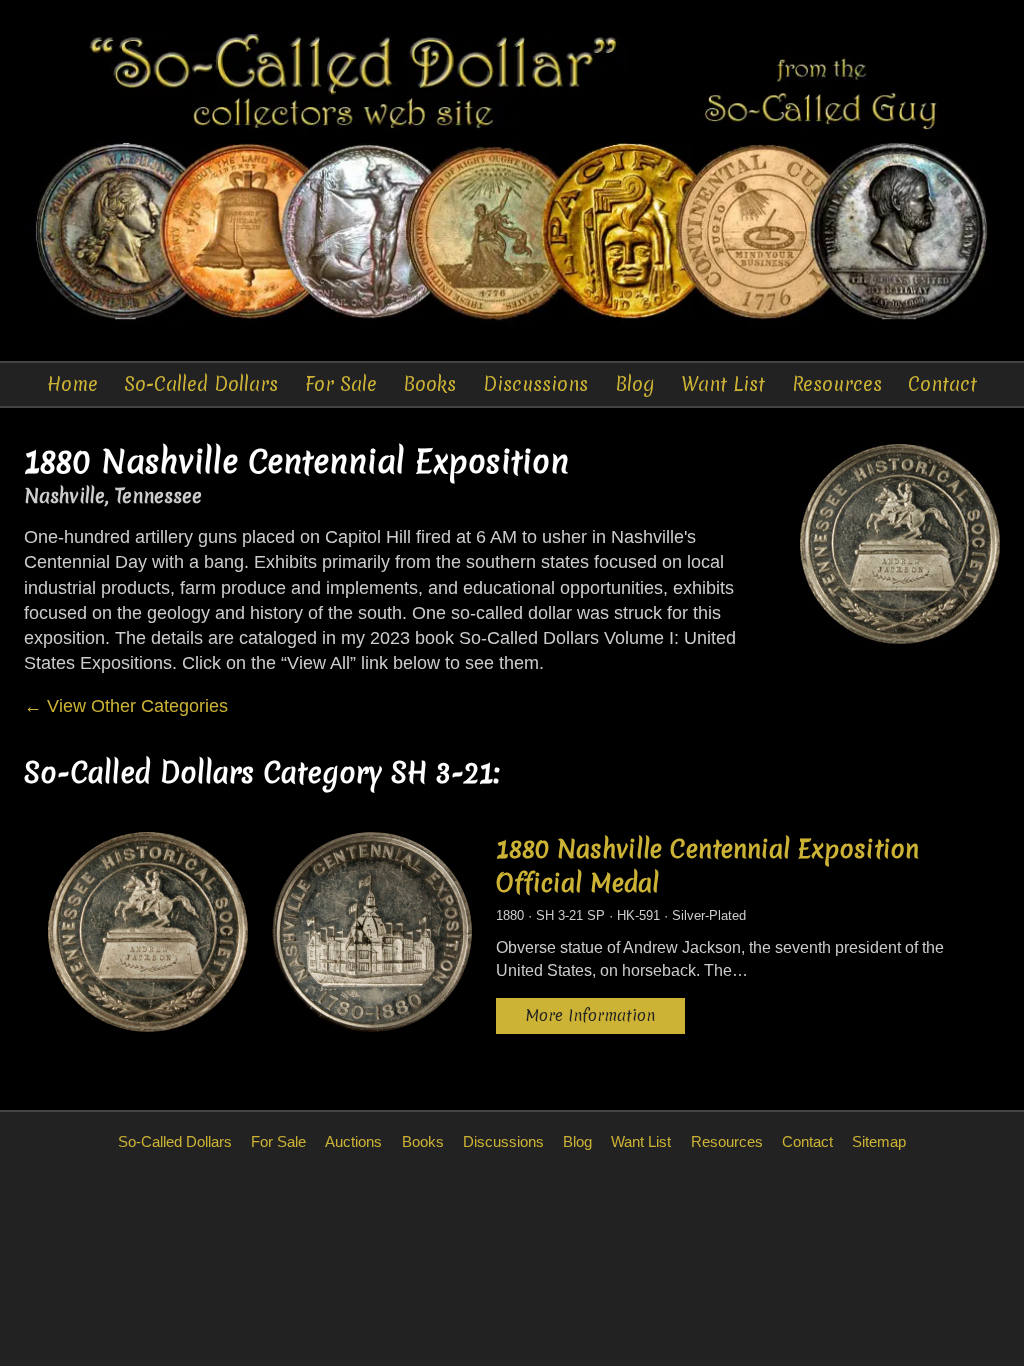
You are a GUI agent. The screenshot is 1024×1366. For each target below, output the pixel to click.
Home (72, 384)
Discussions (535, 384)
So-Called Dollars (201, 384)
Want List (723, 384)
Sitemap (879, 1141)
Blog (635, 384)
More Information (590, 1015)
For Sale (341, 384)
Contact (942, 384)
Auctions (353, 1141)
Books (429, 384)
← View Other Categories (126, 706)
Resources (837, 384)
